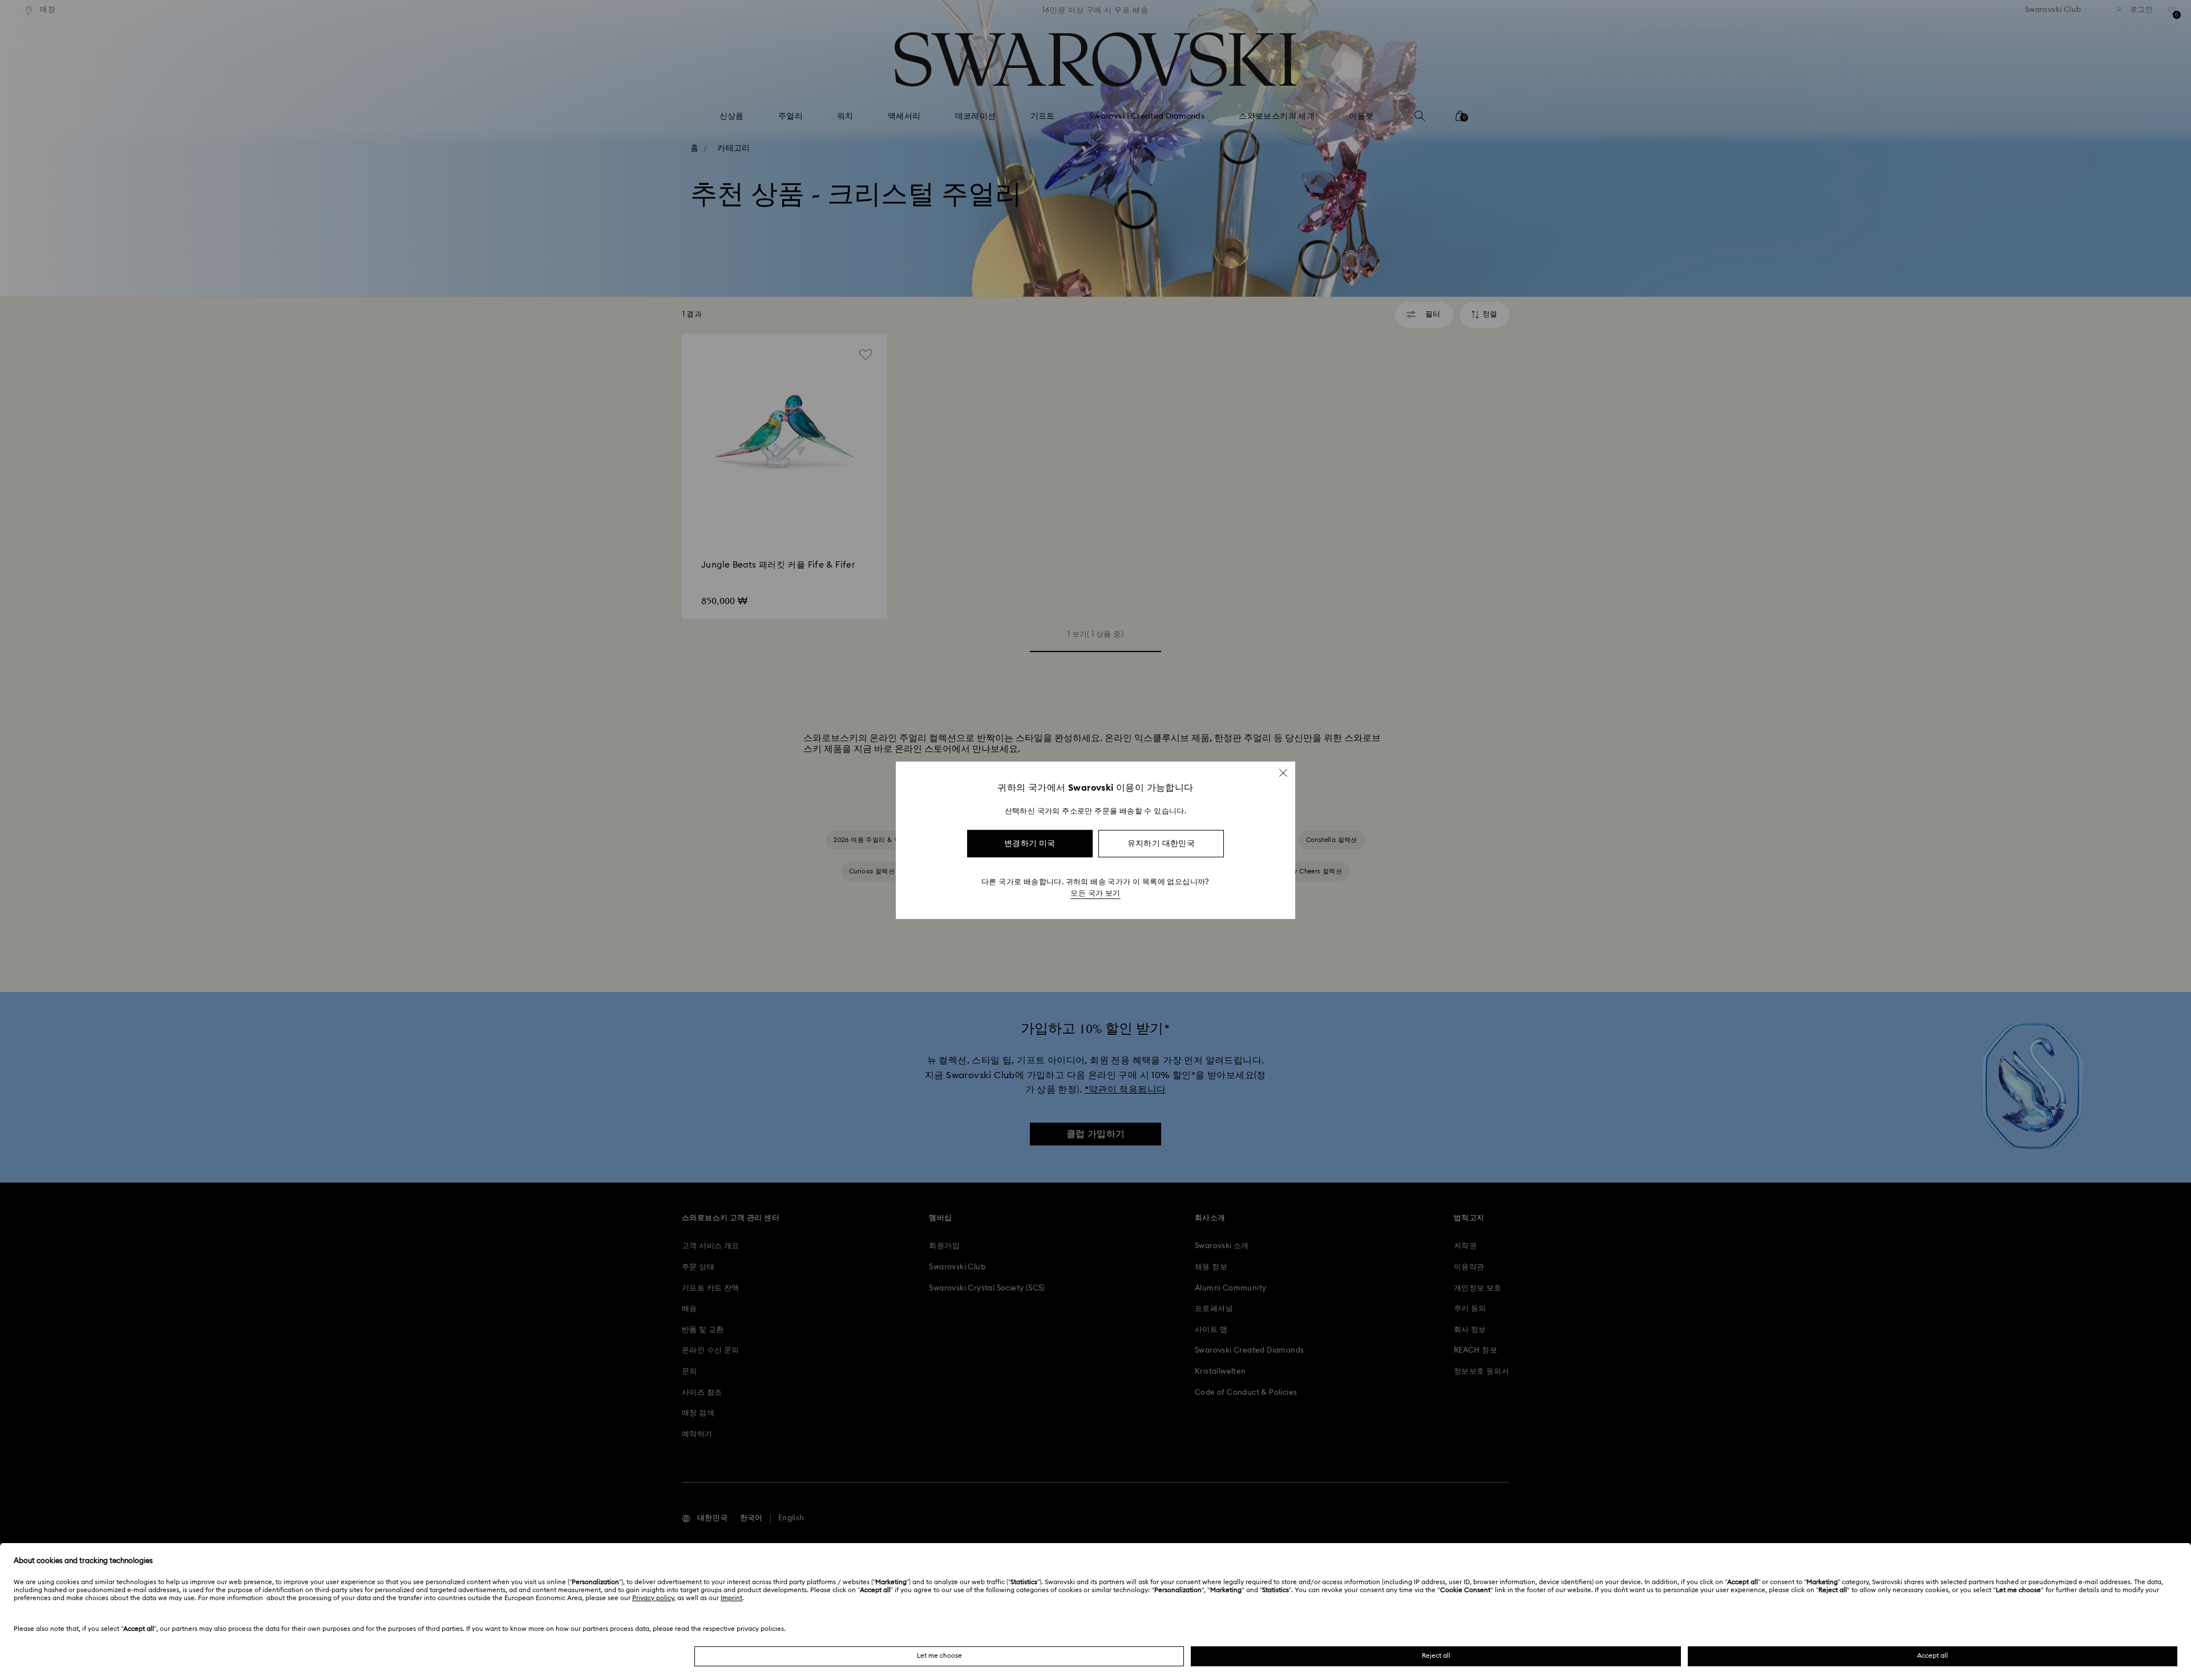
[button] (1283, 772)
